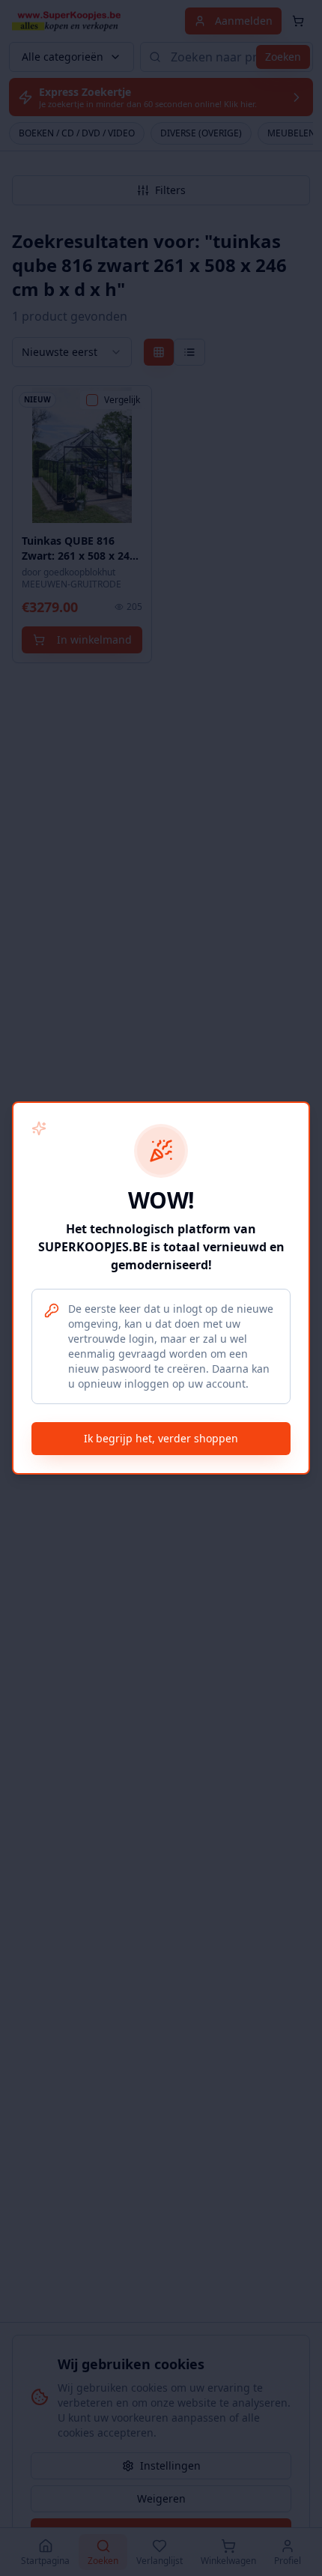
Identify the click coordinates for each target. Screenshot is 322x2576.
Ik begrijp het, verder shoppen (161, 1438)
